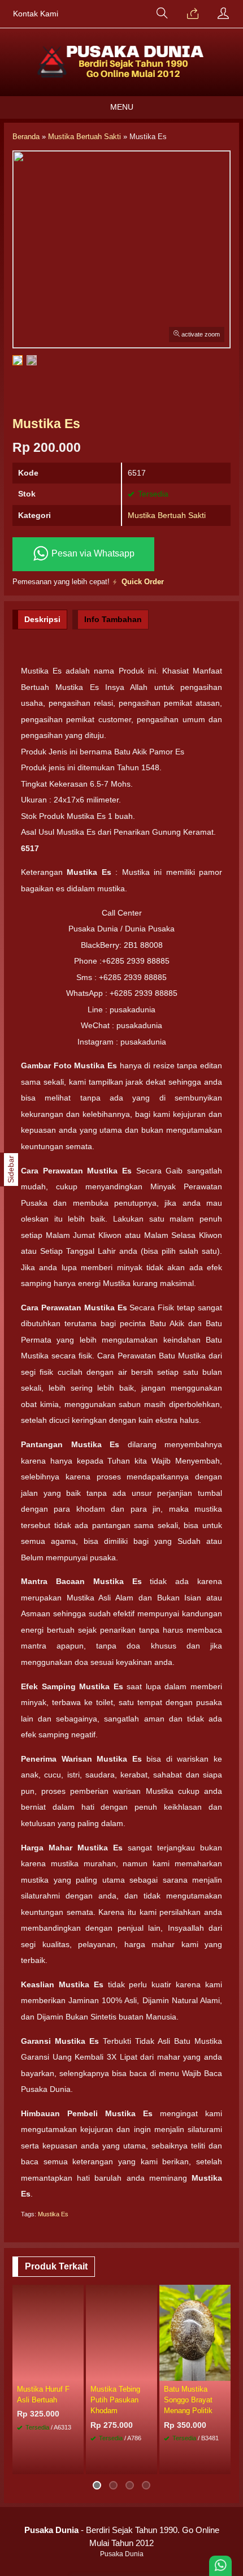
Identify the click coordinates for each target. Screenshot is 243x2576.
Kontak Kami (36, 14)
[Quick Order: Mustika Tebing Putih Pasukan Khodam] (150, 2372)
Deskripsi (42, 619)
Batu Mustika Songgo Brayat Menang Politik (188, 2400)
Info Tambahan (113, 619)
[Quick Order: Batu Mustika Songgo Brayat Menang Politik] (224, 2372)
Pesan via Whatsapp (92, 553)
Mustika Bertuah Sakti (167, 515)
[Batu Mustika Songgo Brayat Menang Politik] (195, 2332)
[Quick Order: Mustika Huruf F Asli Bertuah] (77, 2372)
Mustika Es (53, 2214)
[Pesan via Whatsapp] (193, 14)
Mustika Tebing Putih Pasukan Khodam (115, 2400)
